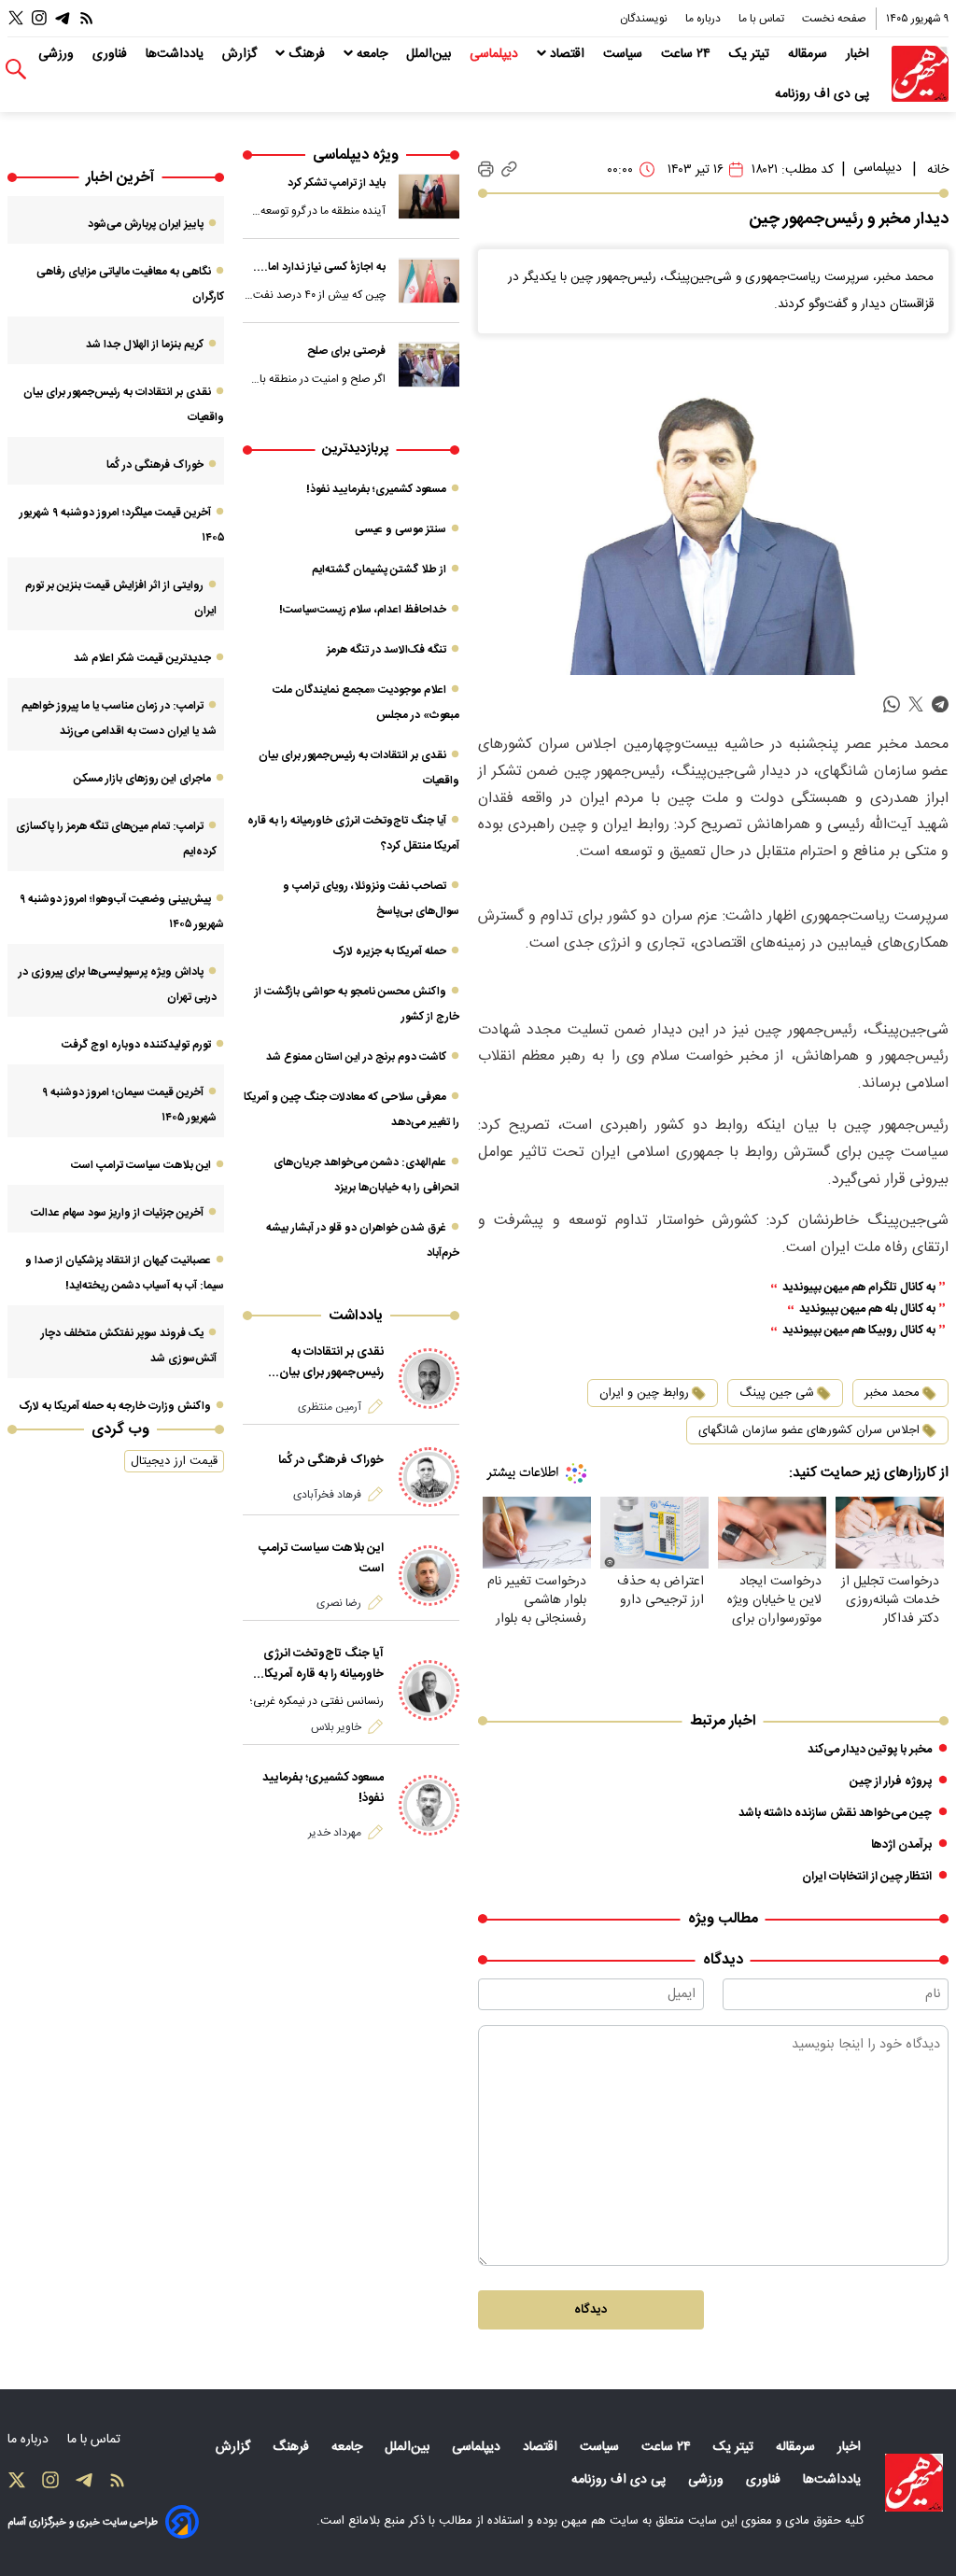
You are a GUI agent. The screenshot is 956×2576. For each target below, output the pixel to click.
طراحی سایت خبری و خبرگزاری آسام (83, 2522)
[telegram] (940, 704)
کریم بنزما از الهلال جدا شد (145, 345)
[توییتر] (16, 18)
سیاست (625, 54)
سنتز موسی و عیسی (401, 529)
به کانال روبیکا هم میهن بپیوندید (859, 1331)
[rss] (87, 18)
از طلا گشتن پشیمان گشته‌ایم (379, 570)
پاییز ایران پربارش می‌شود (146, 224)
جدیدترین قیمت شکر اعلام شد (142, 658)
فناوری (112, 54)
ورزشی (58, 54)
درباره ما (704, 19)
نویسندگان (645, 19)
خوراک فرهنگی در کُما (331, 1460)
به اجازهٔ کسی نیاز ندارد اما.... (319, 267)
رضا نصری (339, 1603)
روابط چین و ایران (644, 1393)
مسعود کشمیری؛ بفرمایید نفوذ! (376, 489)
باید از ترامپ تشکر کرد (337, 183)
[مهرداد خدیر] (429, 1805)
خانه (938, 170)
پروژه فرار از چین (891, 1781)
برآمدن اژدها (901, 1845)
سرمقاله (809, 54)
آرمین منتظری (330, 1407)
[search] (16, 70)
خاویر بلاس (336, 1727)
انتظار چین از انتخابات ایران (867, 1877)
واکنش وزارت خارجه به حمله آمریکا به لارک (115, 1406)
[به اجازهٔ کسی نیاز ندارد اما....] (429, 281)
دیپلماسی (496, 54)
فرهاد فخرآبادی (327, 1495)
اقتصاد (567, 54)
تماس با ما (763, 19)
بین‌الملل (430, 54)
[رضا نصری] (429, 1576)
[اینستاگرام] (39, 18)
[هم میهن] (920, 74)
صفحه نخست (834, 19)
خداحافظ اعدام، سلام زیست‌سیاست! (363, 610)
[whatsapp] (892, 704)
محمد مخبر (892, 1393)
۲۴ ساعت (688, 54)
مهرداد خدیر (335, 1833)
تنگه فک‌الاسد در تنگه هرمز (387, 650)
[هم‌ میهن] (914, 2483)
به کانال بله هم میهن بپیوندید (867, 1309)
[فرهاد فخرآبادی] (429, 1478)
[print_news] (486, 170)
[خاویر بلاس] (429, 1690)
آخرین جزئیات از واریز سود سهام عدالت (117, 1213)
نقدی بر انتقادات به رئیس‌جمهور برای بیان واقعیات (331, 1362)
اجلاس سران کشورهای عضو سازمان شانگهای (809, 1430)
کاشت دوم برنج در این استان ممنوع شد (356, 1057)
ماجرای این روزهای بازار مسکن (142, 779)
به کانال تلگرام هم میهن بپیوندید (859, 1288)
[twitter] (916, 704)
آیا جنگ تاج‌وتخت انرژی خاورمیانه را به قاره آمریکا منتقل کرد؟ (323, 1664)
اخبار (859, 54)
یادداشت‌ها (176, 54)
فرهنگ (307, 54)
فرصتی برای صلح (346, 351)
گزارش (241, 54)
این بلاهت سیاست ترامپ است (321, 1558)
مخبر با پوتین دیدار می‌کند (870, 1750)
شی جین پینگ (777, 1393)
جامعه (372, 54)
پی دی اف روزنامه (824, 94)
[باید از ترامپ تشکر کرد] (429, 197)
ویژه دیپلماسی (356, 155)
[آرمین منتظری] (429, 1379)
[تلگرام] (63, 18)
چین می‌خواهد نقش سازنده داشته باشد (835, 1813)
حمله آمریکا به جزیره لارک (389, 951)
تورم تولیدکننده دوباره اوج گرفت (136, 1045)
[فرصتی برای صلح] (429, 365)
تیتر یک (751, 54)
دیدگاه (590, 2310)
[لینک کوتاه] (509, 169)
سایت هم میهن (600, 2521)
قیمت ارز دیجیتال (174, 1461)
